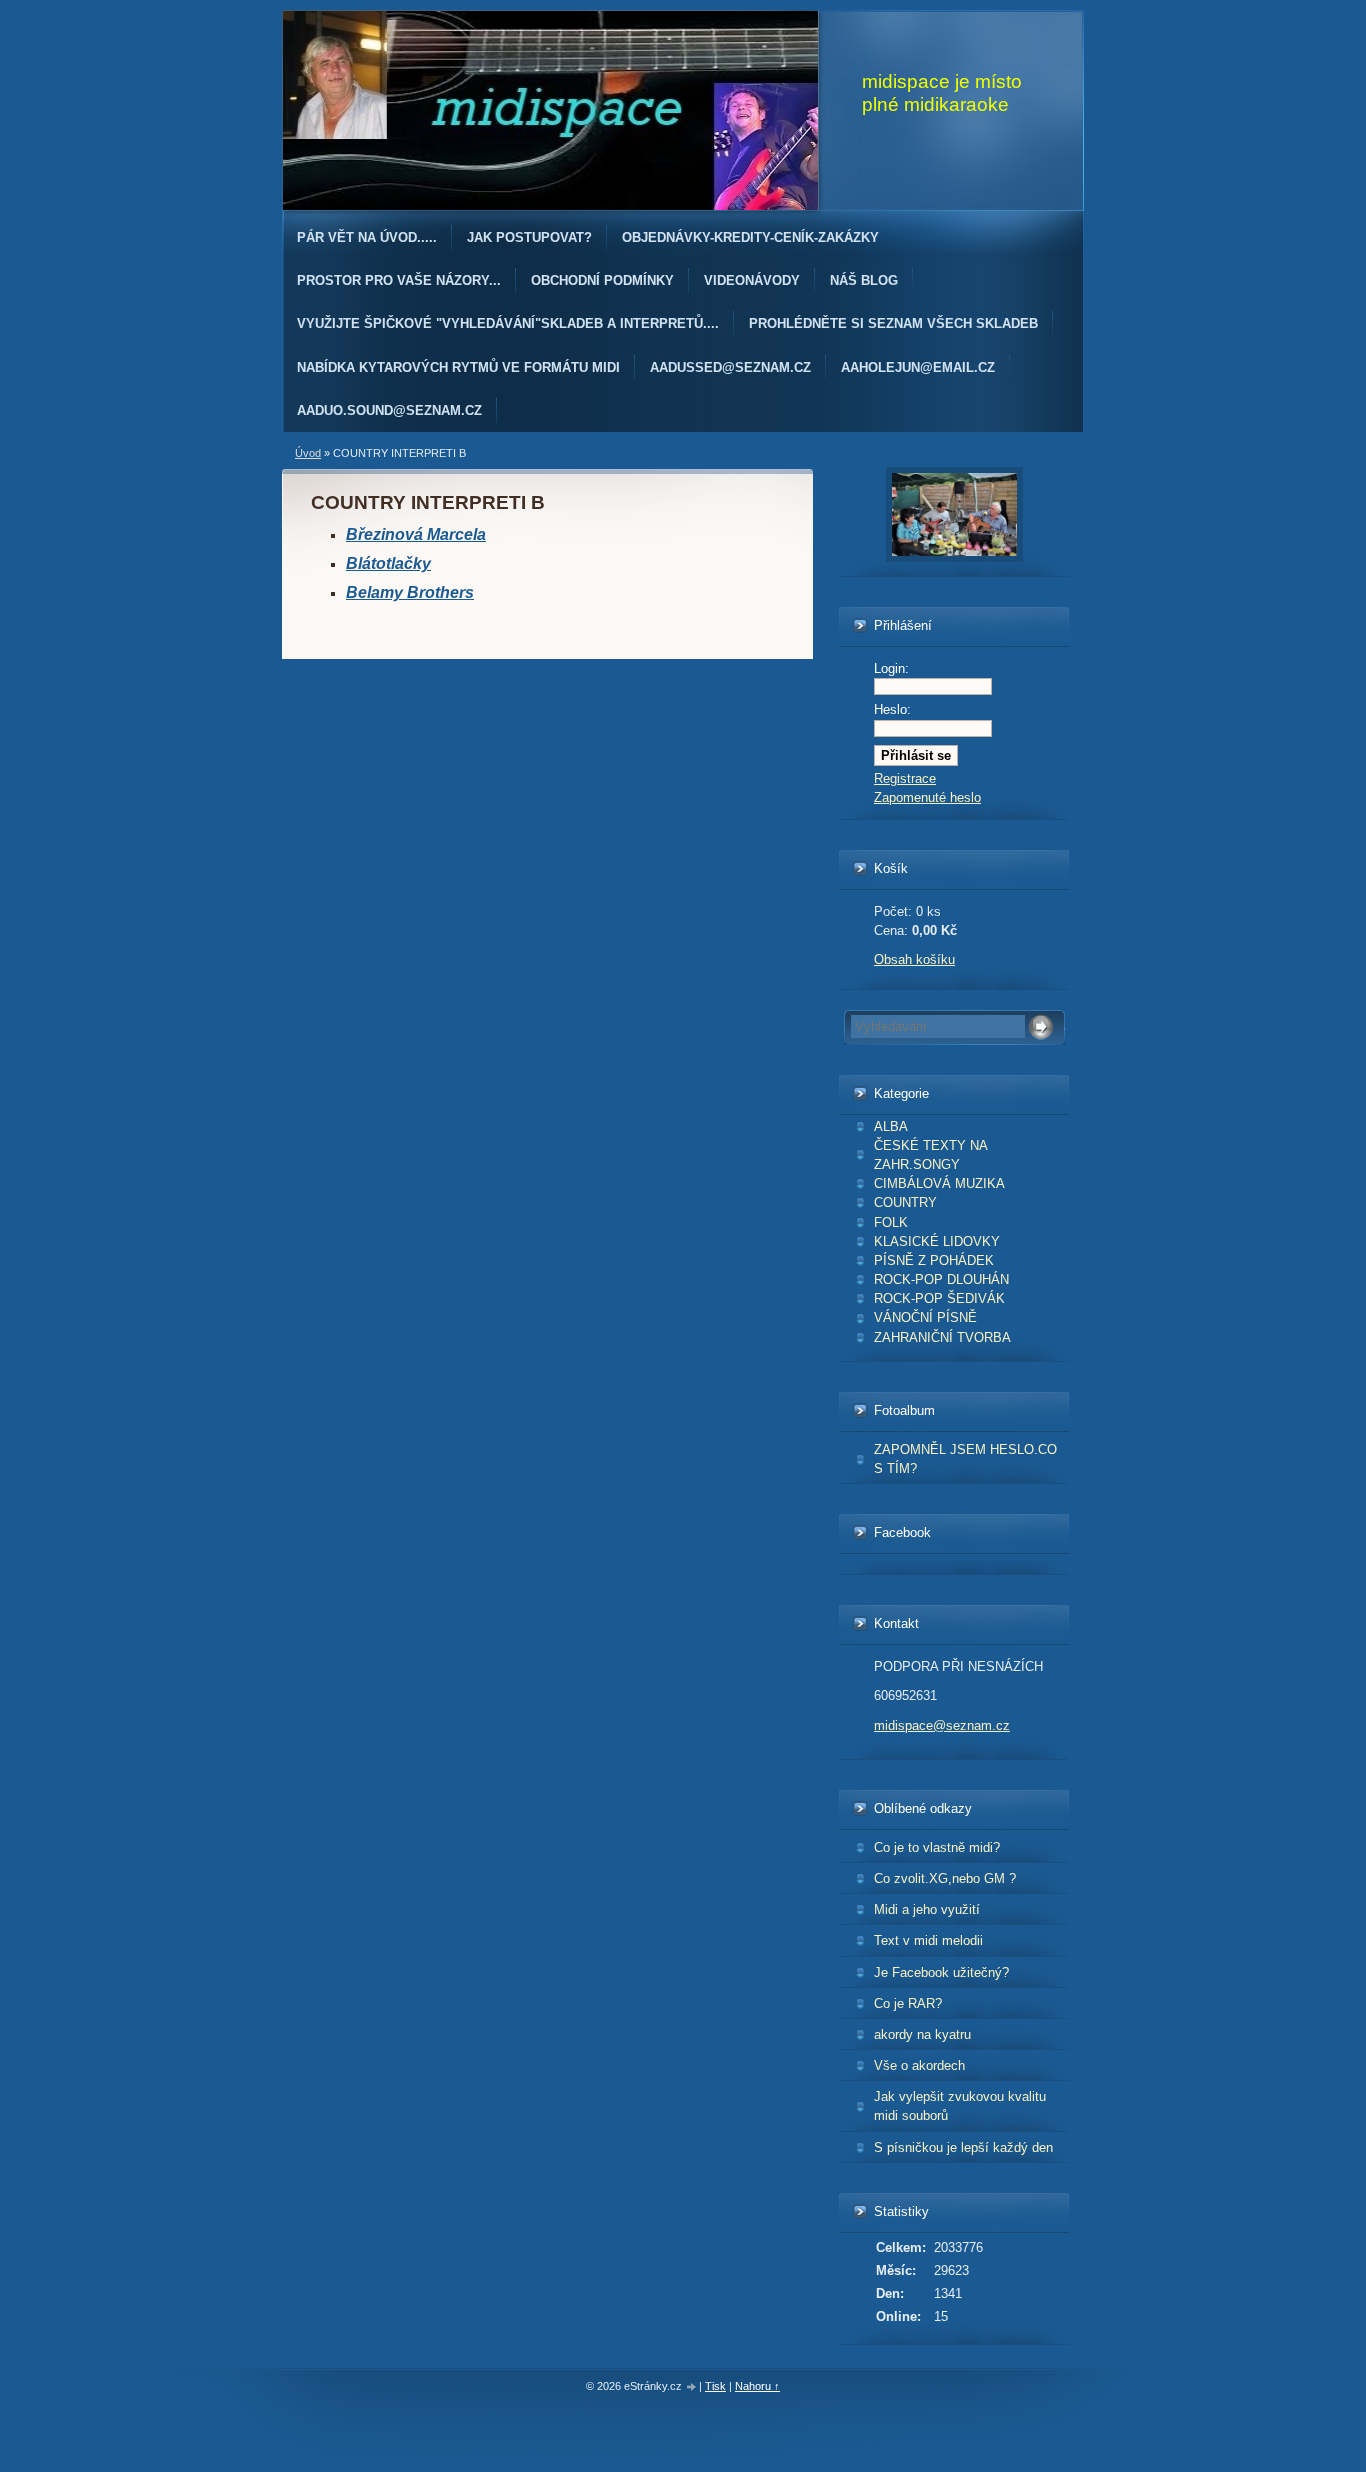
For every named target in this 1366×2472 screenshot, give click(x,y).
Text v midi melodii (928, 1940)
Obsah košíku (914, 959)
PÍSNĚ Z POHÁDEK (934, 1260)
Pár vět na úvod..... (367, 237)
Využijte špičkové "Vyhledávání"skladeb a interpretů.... (508, 323)
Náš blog (864, 280)
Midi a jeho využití (927, 1909)
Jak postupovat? (529, 237)
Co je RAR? (908, 2003)
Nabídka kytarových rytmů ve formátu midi (458, 367)
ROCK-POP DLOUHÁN (941, 1279)
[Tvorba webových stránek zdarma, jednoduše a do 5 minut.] (692, 2387)
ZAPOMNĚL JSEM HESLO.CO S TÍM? (965, 1459)
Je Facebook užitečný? (941, 1972)
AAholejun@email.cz (918, 367)
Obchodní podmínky (602, 280)
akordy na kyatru (922, 2034)
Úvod (308, 453)
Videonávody (752, 280)
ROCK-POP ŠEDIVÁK (939, 1298)
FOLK (891, 1222)
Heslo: (892, 709)
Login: (891, 668)
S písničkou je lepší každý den (963, 2147)
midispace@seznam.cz (942, 1725)
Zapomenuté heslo (927, 797)
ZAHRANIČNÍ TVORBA (942, 1337)
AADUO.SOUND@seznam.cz (389, 410)
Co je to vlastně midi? (937, 1847)
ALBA (891, 1126)
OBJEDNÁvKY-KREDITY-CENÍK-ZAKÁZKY (750, 237)
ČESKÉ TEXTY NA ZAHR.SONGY (931, 1155)
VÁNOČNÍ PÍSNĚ (925, 1317)
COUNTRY (905, 1202)
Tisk (715, 2386)
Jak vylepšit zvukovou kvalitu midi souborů (960, 2106)
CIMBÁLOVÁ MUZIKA (939, 1183)
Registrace (905, 778)
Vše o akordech (919, 2065)
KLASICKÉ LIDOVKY (937, 1241)
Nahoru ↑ (757, 2386)
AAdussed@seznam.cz (730, 367)
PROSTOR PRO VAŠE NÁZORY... (399, 280)
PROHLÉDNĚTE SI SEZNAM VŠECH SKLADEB (893, 323)
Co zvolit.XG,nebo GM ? (945, 1878)
